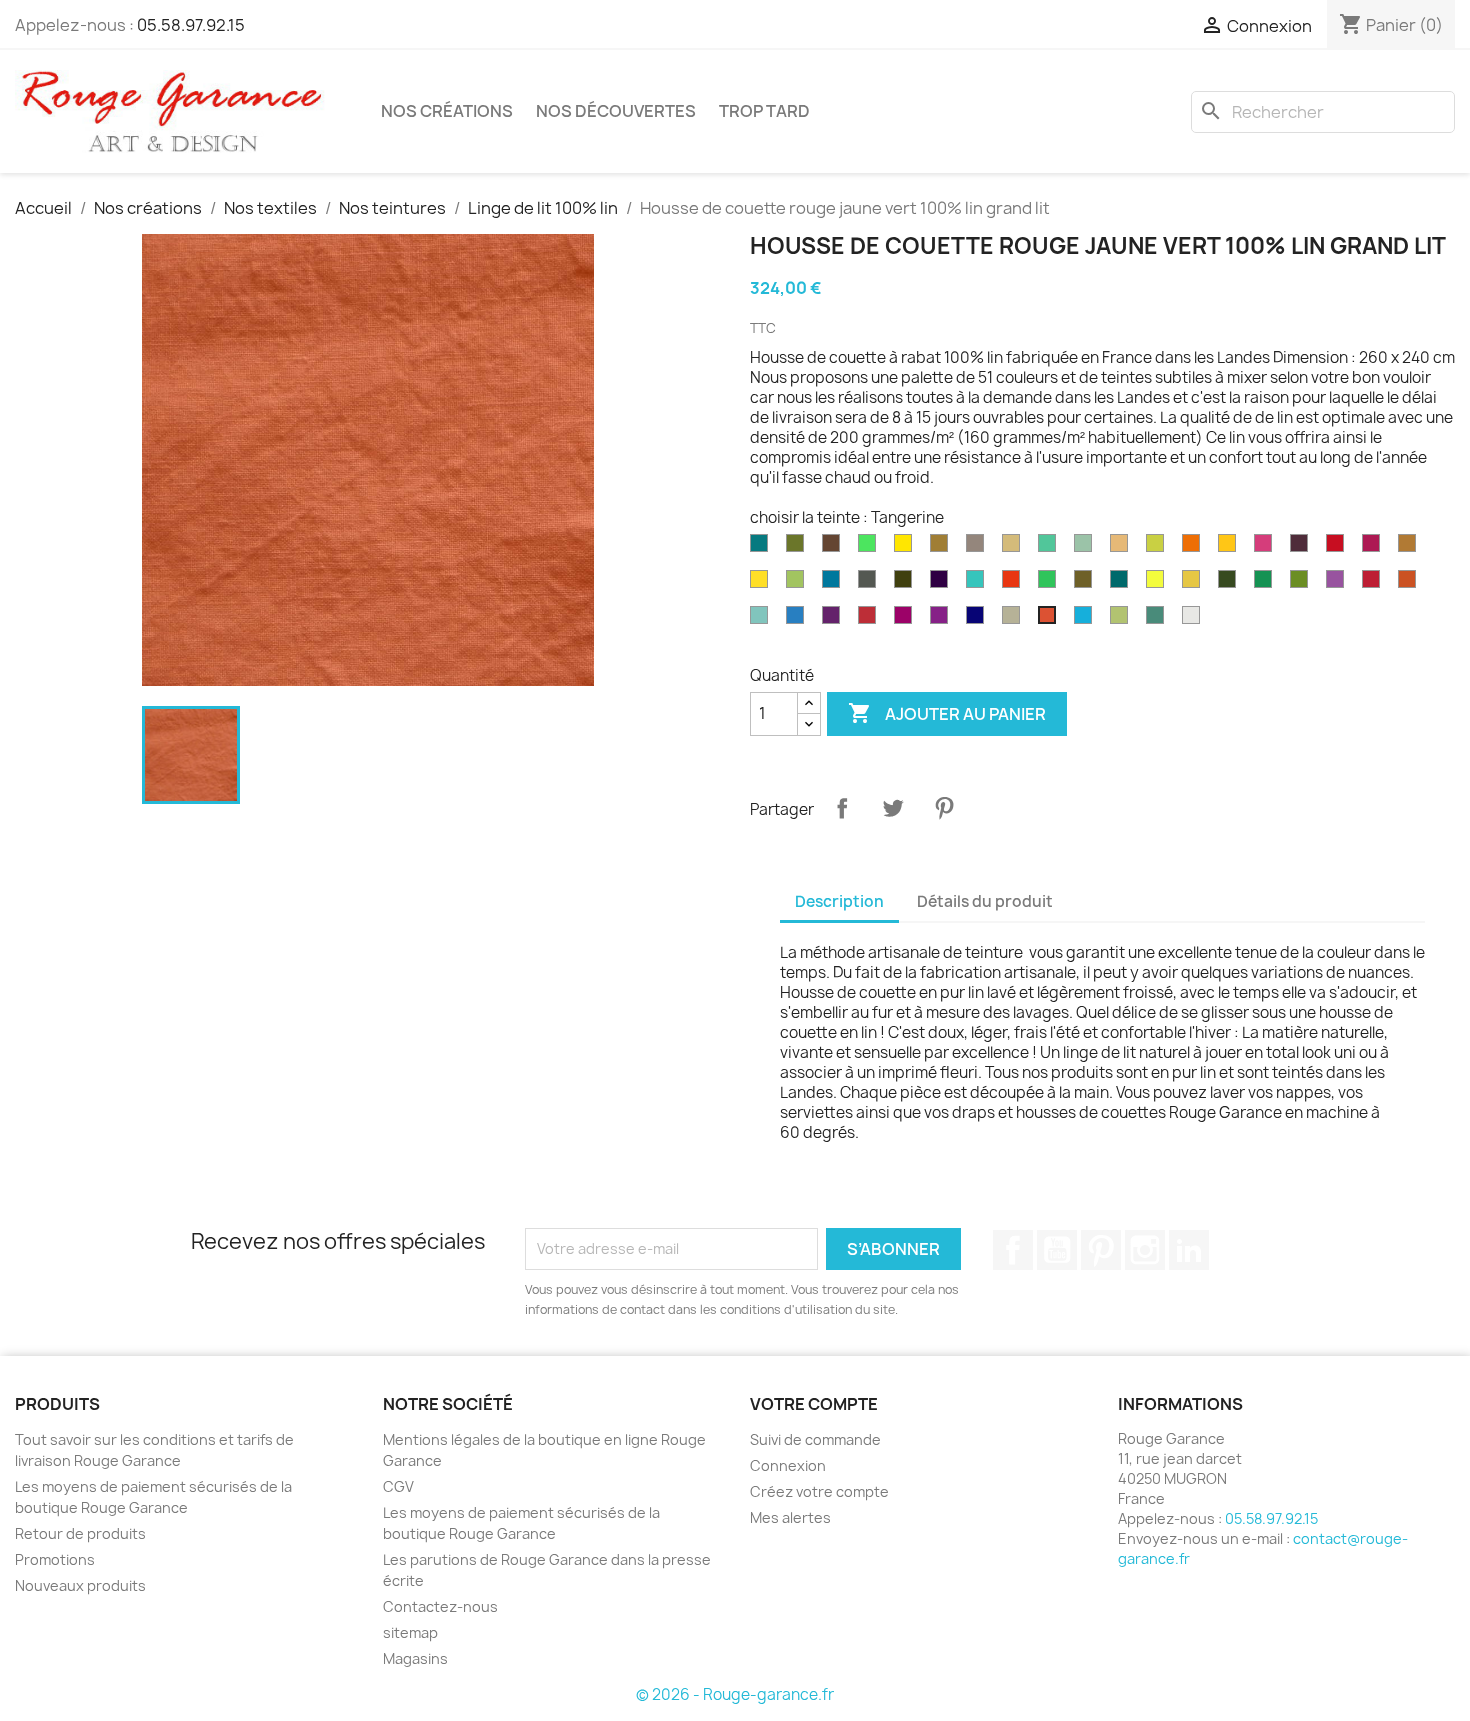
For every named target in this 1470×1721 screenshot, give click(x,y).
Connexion (788, 1465)
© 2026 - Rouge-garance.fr (735, 1694)
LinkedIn (1189, 1250)
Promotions (55, 1559)
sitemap (410, 1632)
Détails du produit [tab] (985, 901)
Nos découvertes (616, 111)
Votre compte (814, 1404)
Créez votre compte (819, 1491)
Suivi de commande (815, 1439)
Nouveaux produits (80, 1585)
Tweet (893, 808)
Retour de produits (80, 1533)
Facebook (1013, 1250)
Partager (842, 808)
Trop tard (764, 111)
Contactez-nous (440, 1606)
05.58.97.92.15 (191, 25)
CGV (398, 1486)
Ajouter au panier (947, 713)
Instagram (1145, 1250)
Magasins (415, 1658)
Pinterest (944, 808)
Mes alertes (790, 1517)
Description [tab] (839, 901)
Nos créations (447, 111)
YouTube (1057, 1250)
